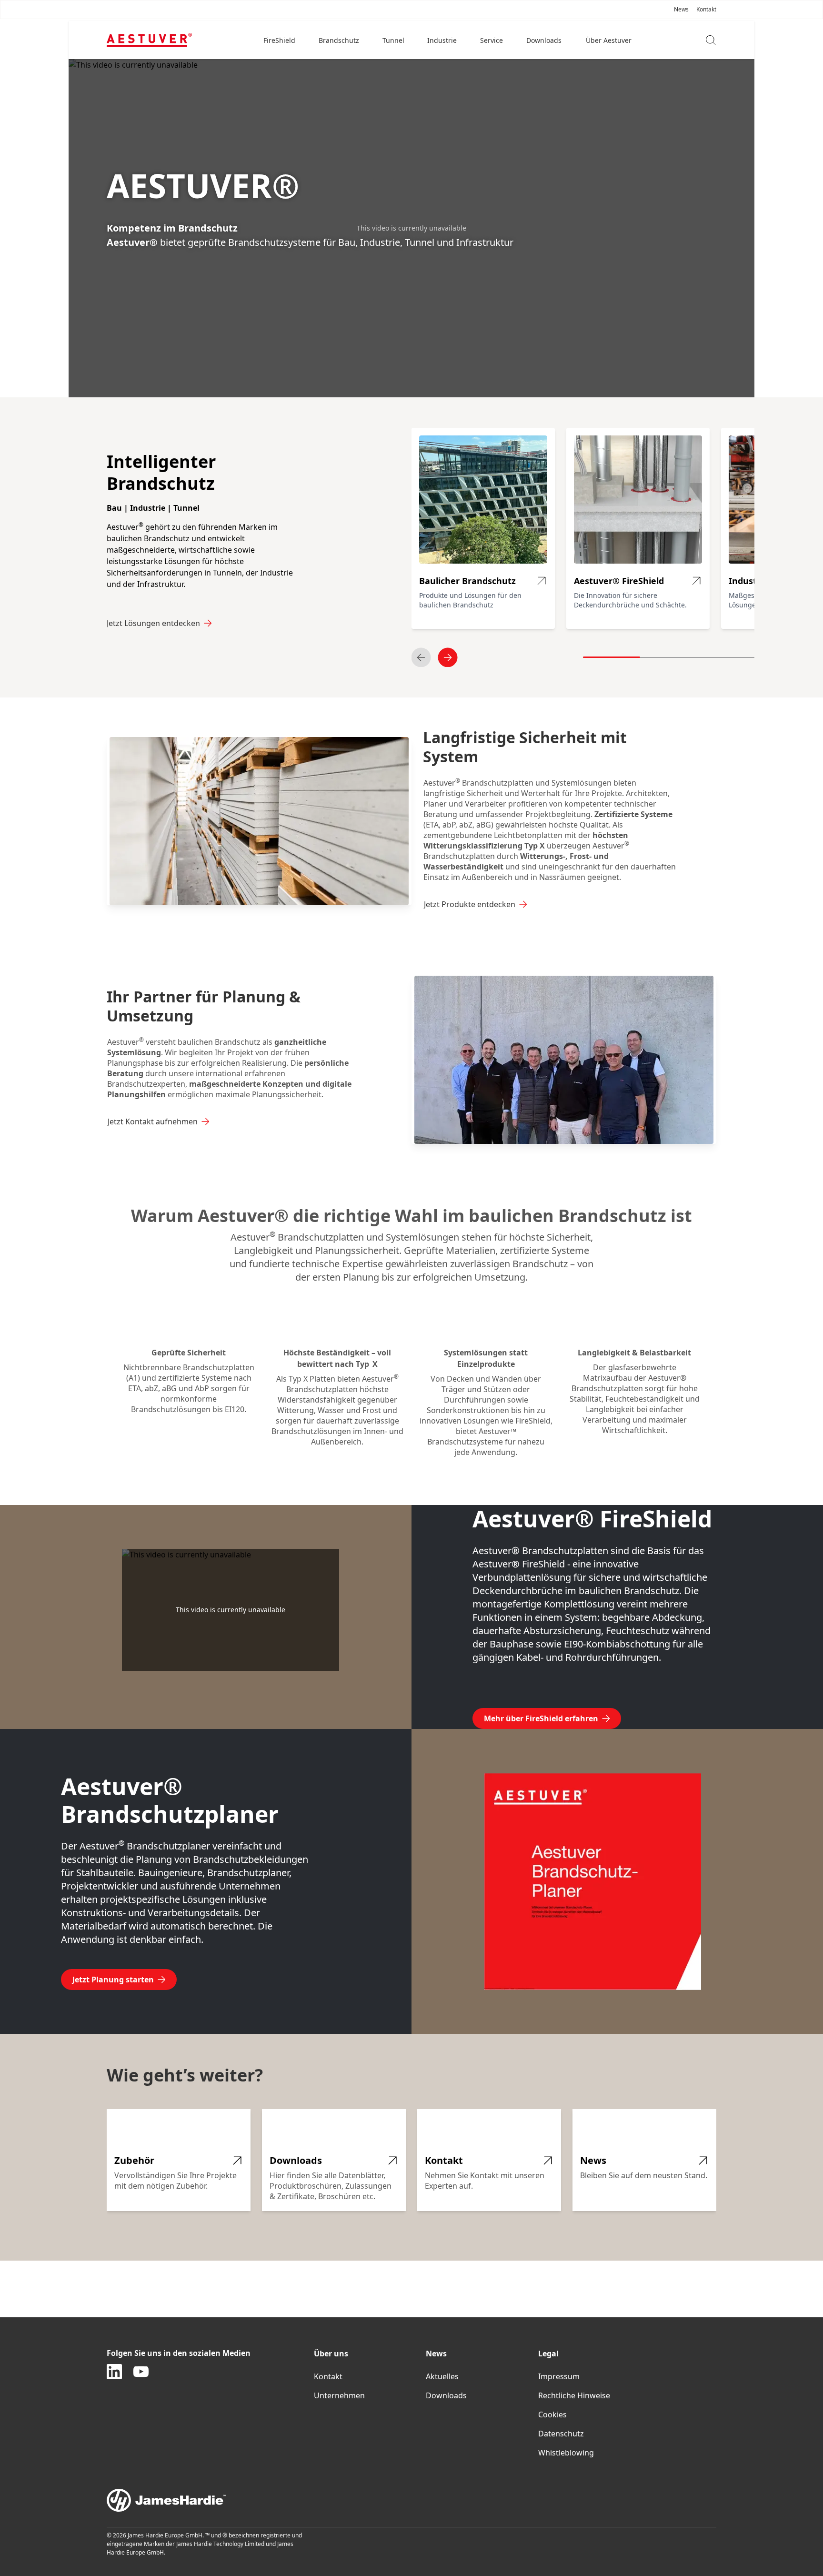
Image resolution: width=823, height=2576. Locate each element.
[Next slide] (448, 657)
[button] (280, 40)
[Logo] (149, 40)
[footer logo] (411, 2500)
